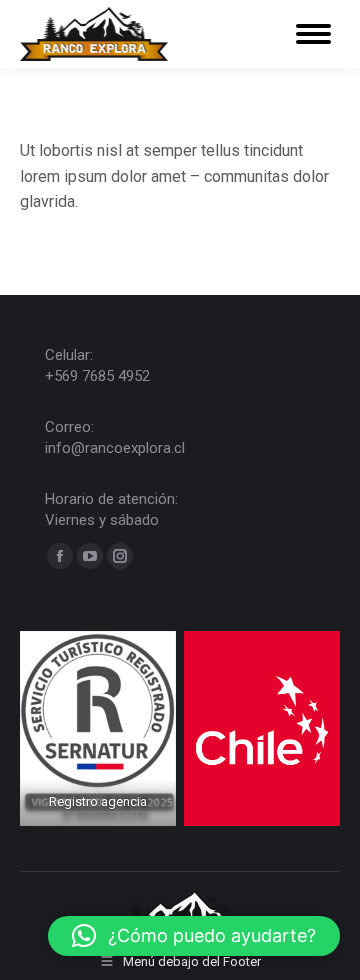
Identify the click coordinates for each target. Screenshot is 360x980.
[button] (194, 936)
